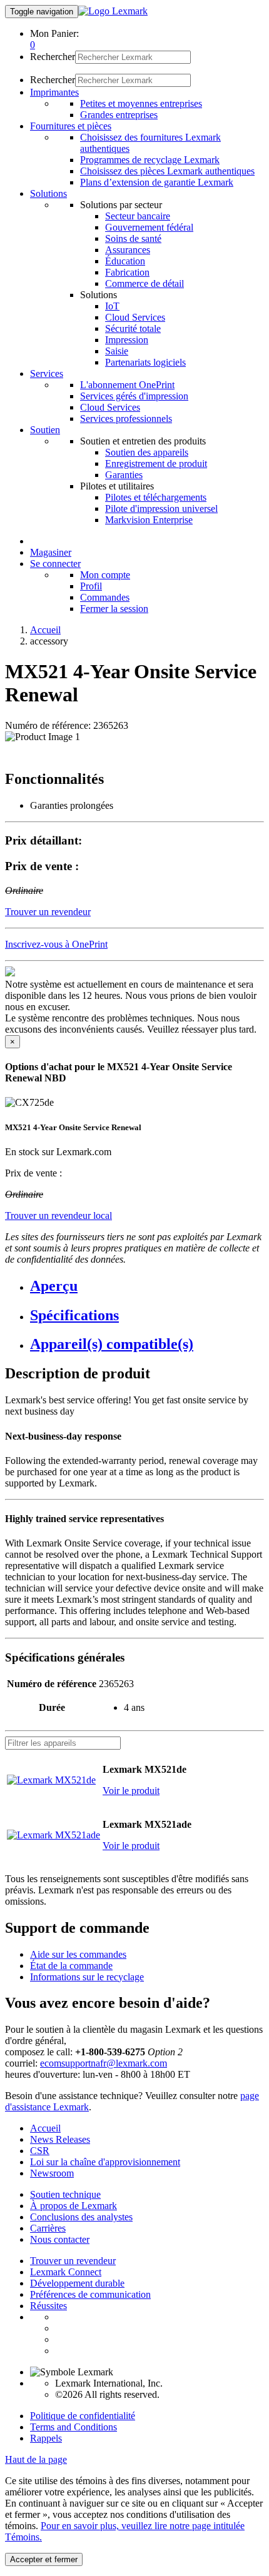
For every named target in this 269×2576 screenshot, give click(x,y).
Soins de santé (133, 238)
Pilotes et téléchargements (156, 497)
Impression (127, 340)
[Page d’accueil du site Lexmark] (113, 11)
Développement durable (77, 2283)
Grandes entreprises (119, 115)
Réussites (48, 2306)
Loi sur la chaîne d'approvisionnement (105, 2162)
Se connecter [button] (55, 564)
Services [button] (47, 373)
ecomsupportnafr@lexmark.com (104, 2063)
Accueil (45, 630)
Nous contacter (60, 2239)
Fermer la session (114, 609)
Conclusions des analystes (81, 2217)
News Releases (60, 2139)
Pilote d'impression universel (161, 509)
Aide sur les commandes (78, 1954)
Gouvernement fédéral (149, 227)
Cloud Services (135, 317)
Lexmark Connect (66, 2272)
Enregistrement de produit (156, 464)
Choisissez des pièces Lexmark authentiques (167, 171)
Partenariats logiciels (145, 362)
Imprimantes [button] (54, 92)
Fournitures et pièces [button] (71, 126)
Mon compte (105, 575)
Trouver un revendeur (73, 2261)
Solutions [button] (48, 193)
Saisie (117, 351)
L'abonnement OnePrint (127, 385)
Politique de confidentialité (83, 2416)
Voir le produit (131, 1791)
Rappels (46, 2438)
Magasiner (51, 552)
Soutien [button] (45, 430)
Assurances (128, 250)
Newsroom (52, 2173)
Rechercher (53, 57)
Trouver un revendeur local (58, 1215)
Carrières (48, 2228)
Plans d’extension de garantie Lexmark (157, 182)
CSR (40, 2151)
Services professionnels (126, 418)
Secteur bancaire (138, 216)
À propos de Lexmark (74, 2206)
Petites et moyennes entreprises (141, 103)
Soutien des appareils (147, 452)
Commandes (105, 597)
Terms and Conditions (74, 2427)
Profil (91, 586)
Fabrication (127, 272)
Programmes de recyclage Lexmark (150, 160)
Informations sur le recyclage (87, 1977)
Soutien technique (65, 2194)
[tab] (147, 1286)
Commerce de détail (145, 283)
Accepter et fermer (44, 2559)
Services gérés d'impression (134, 396)
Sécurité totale (133, 328)
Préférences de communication (90, 2294)
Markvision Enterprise (149, 520)
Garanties (124, 475)
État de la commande (71, 1966)
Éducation (125, 261)
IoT (112, 306)
